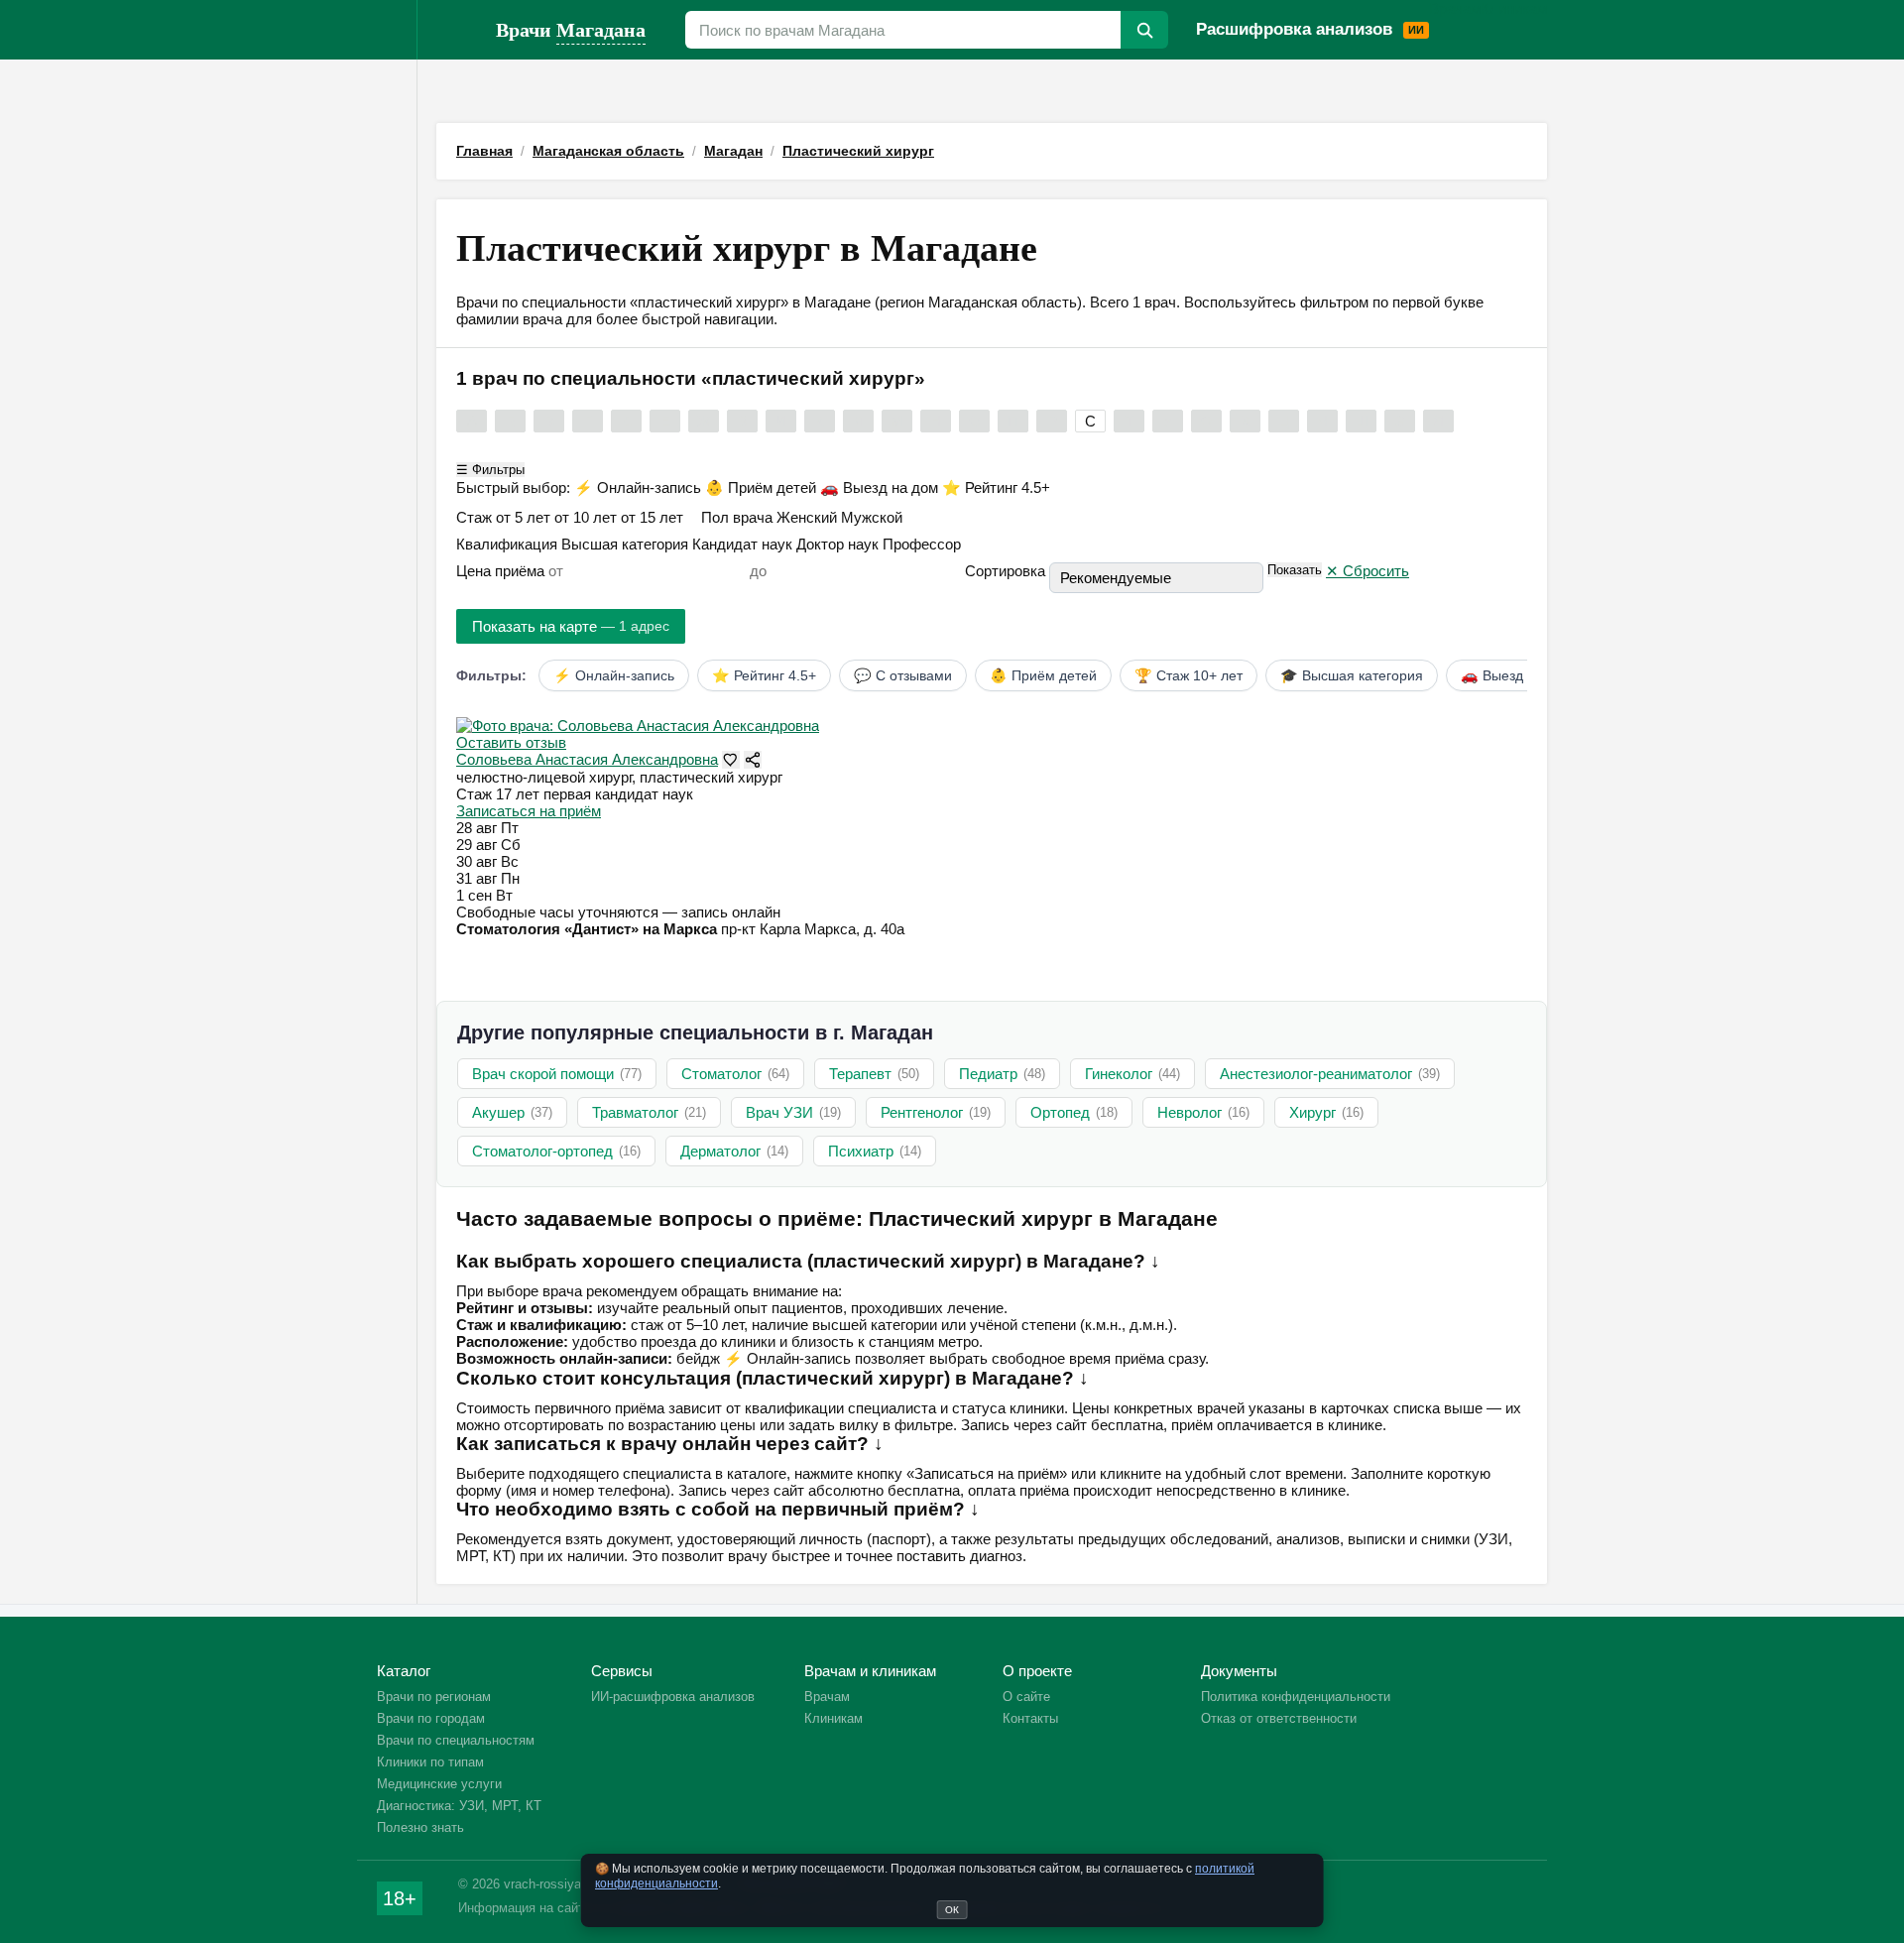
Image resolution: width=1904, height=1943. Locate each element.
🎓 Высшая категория (1352, 675)
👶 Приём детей (763, 487)
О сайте (1026, 1697)
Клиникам (1514, 8)
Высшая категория (627, 544)
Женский (809, 517)
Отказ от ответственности (1279, 1718)
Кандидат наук (744, 544)
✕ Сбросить (1368, 571)
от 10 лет (588, 517)
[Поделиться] (753, 760)
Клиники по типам (430, 1762)
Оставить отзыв (511, 742)
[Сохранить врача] (731, 760)
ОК (952, 1910)
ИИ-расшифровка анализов (673, 1697)
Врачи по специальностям (456, 1740)
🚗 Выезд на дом (881, 487)
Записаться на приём (529, 811)
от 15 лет (654, 517)
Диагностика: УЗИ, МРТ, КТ (459, 1806)
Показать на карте (571, 626)
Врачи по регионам (434, 1697)
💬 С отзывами (903, 675)
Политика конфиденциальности (1296, 1697)
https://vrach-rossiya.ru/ (456, 30)
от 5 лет (525, 517)
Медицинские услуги (439, 1784)
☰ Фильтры (490, 470)
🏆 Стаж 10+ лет (1189, 675)
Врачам (1455, 8)
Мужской (872, 517)
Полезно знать (420, 1827)
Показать (1295, 570)
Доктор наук (839, 544)
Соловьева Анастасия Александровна (587, 759)
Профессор (922, 544)
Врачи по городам (431, 1718)
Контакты (1030, 1718)
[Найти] (1144, 30)
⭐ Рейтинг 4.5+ (996, 487)
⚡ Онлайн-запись (640, 487)
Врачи (571, 29)
